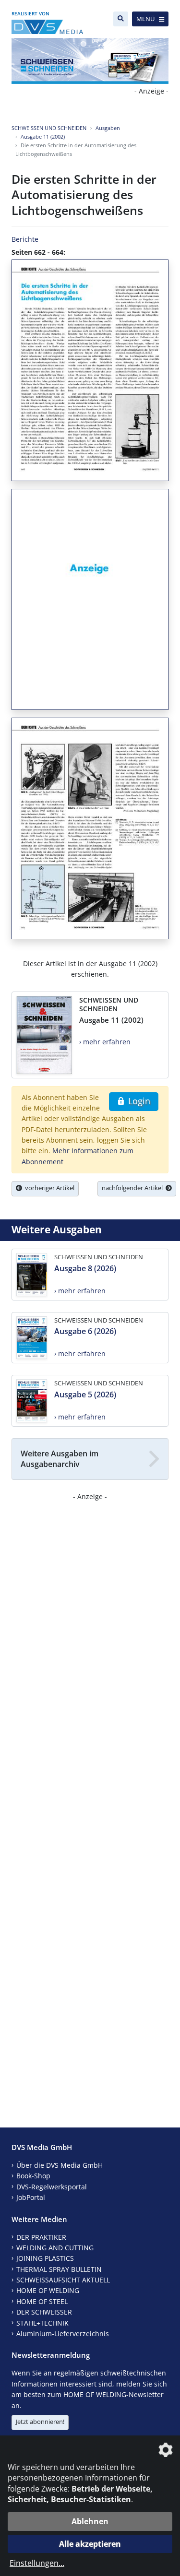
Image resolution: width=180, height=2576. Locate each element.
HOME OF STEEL (42, 2301)
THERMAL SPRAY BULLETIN (59, 2269)
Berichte (25, 239)
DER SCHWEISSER (44, 2312)
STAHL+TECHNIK (42, 2323)
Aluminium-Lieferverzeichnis (63, 2334)
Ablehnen (90, 2521)
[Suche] (121, 19)
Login (138, 1101)
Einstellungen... (37, 2563)
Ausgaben (108, 128)
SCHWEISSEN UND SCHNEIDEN (49, 128)
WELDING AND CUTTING (55, 2248)
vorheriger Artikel (48, 1188)
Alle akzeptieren (90, 2544)
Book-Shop (33, 2176)
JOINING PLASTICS (45, 2258)
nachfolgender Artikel (134, 1188)
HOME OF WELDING (48, 2290)
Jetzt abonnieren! (40, 2422)
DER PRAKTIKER (41, 2237)
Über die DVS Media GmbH (60, 2165)
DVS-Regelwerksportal (52, 2187)
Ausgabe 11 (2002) (43, 136)
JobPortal (31, 2197)
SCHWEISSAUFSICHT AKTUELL (63, 2280)
